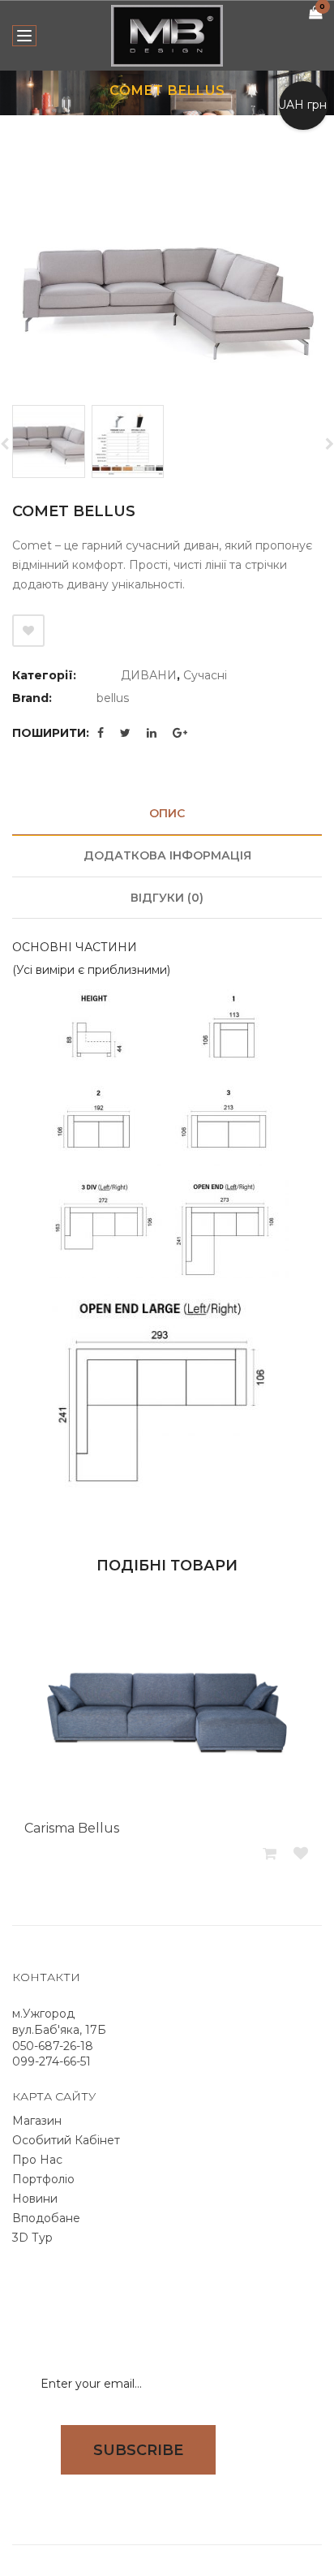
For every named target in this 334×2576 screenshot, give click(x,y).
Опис (167, 813)
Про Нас (37, 2160)
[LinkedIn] (152, 733)
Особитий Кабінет (66, 2140)
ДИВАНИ (149, 675)
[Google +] (180, 733)
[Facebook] (101, 733)
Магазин (37, 2121)
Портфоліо (43, 2179)
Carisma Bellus (72, 1828)
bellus (113, 698)
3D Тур (32, 2238)
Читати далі (271, 1854)
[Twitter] (125, 733)
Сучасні (205, 675)
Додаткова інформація (167, 855)
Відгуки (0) (167, 898)
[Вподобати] (28, 631)
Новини (35, 2199)
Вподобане (46, 2218)
